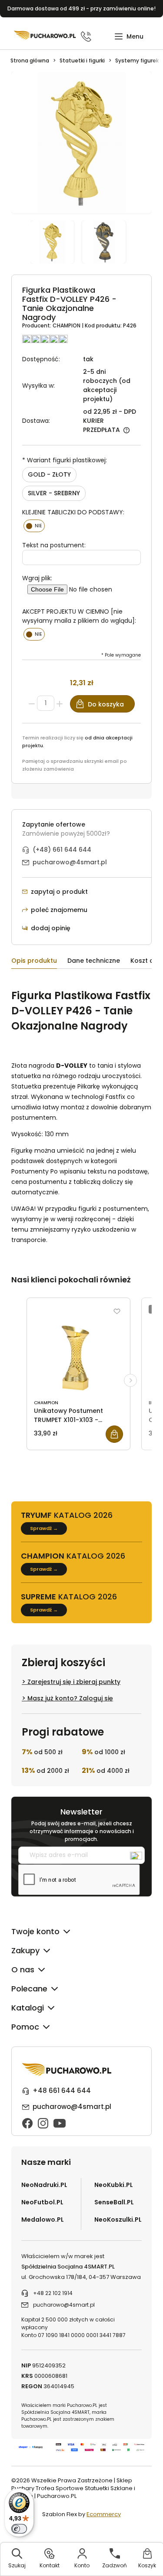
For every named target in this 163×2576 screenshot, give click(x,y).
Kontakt (50, 2565)
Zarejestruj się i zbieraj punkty (74, 1682)
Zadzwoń (115, 2565)
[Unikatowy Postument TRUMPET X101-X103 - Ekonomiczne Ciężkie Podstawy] (78, 1350)
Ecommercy (104, 2514)
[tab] (39, 962)
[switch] (19, 2529)
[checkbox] (34, 526)
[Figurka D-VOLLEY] (56, 242)
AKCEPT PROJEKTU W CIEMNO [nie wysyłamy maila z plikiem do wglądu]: (79, 616)
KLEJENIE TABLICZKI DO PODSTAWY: (73, 512)
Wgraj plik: (37, 578)
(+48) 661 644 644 (62, 850)
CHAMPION (67, 325)
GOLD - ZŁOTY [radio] (49, 474)
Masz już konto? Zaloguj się (70, 1698)
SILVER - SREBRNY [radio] (54, 493)
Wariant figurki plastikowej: (65, 460)
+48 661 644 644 (62, 2091)
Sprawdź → (44, 1528)
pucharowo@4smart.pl (70, 862)
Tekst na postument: (54, 545)
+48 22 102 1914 (53, 2293)
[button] (129, 37)
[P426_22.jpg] (107, 242)
